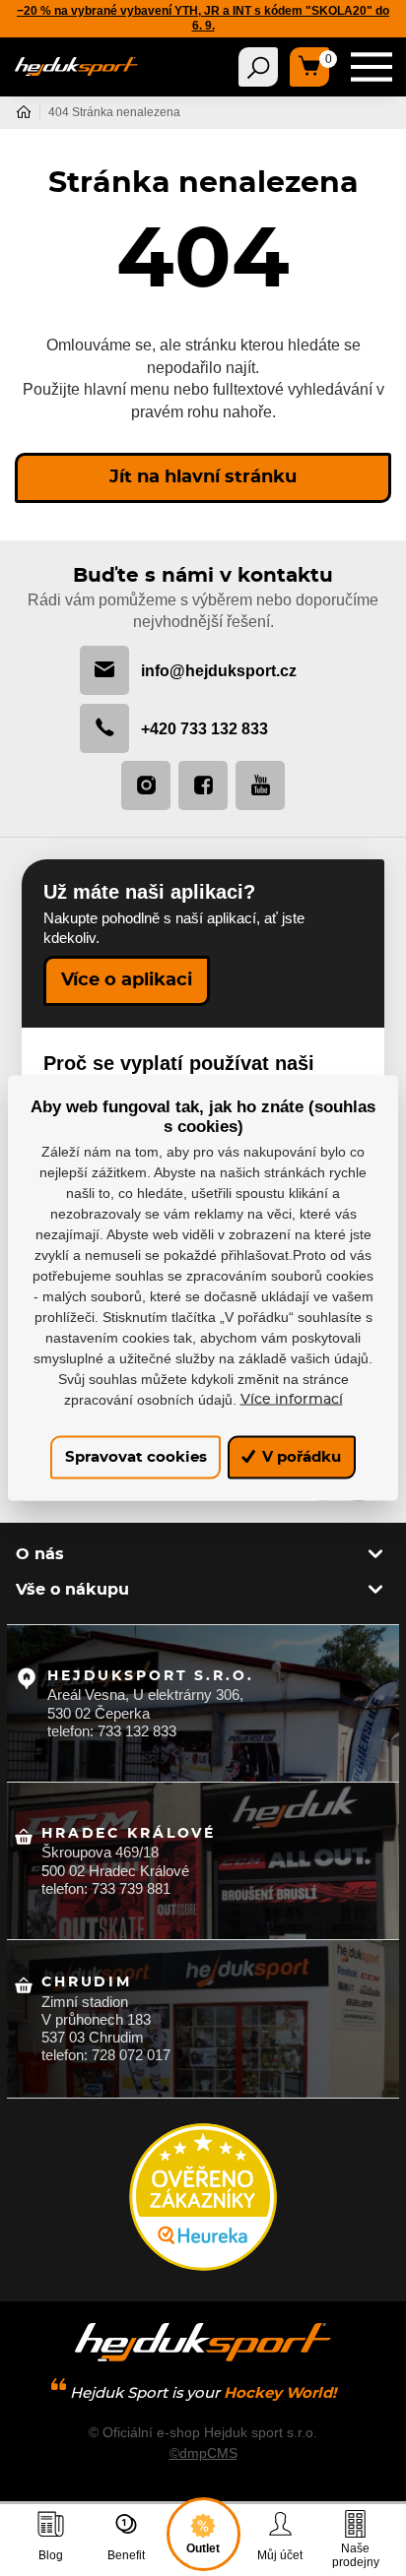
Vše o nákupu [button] (72, 1590)
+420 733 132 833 (204, 728)
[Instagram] (146, 785)
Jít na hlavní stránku (203, 477)
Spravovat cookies (136, 1457)
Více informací (292, 1399)
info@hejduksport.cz (219, 670)
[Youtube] (260, 785)
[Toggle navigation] (258, 67)
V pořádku (300, 1457)
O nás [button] (40, 1554)
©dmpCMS (203, 2453)
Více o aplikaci (127, 980)
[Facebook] (203, 785)
